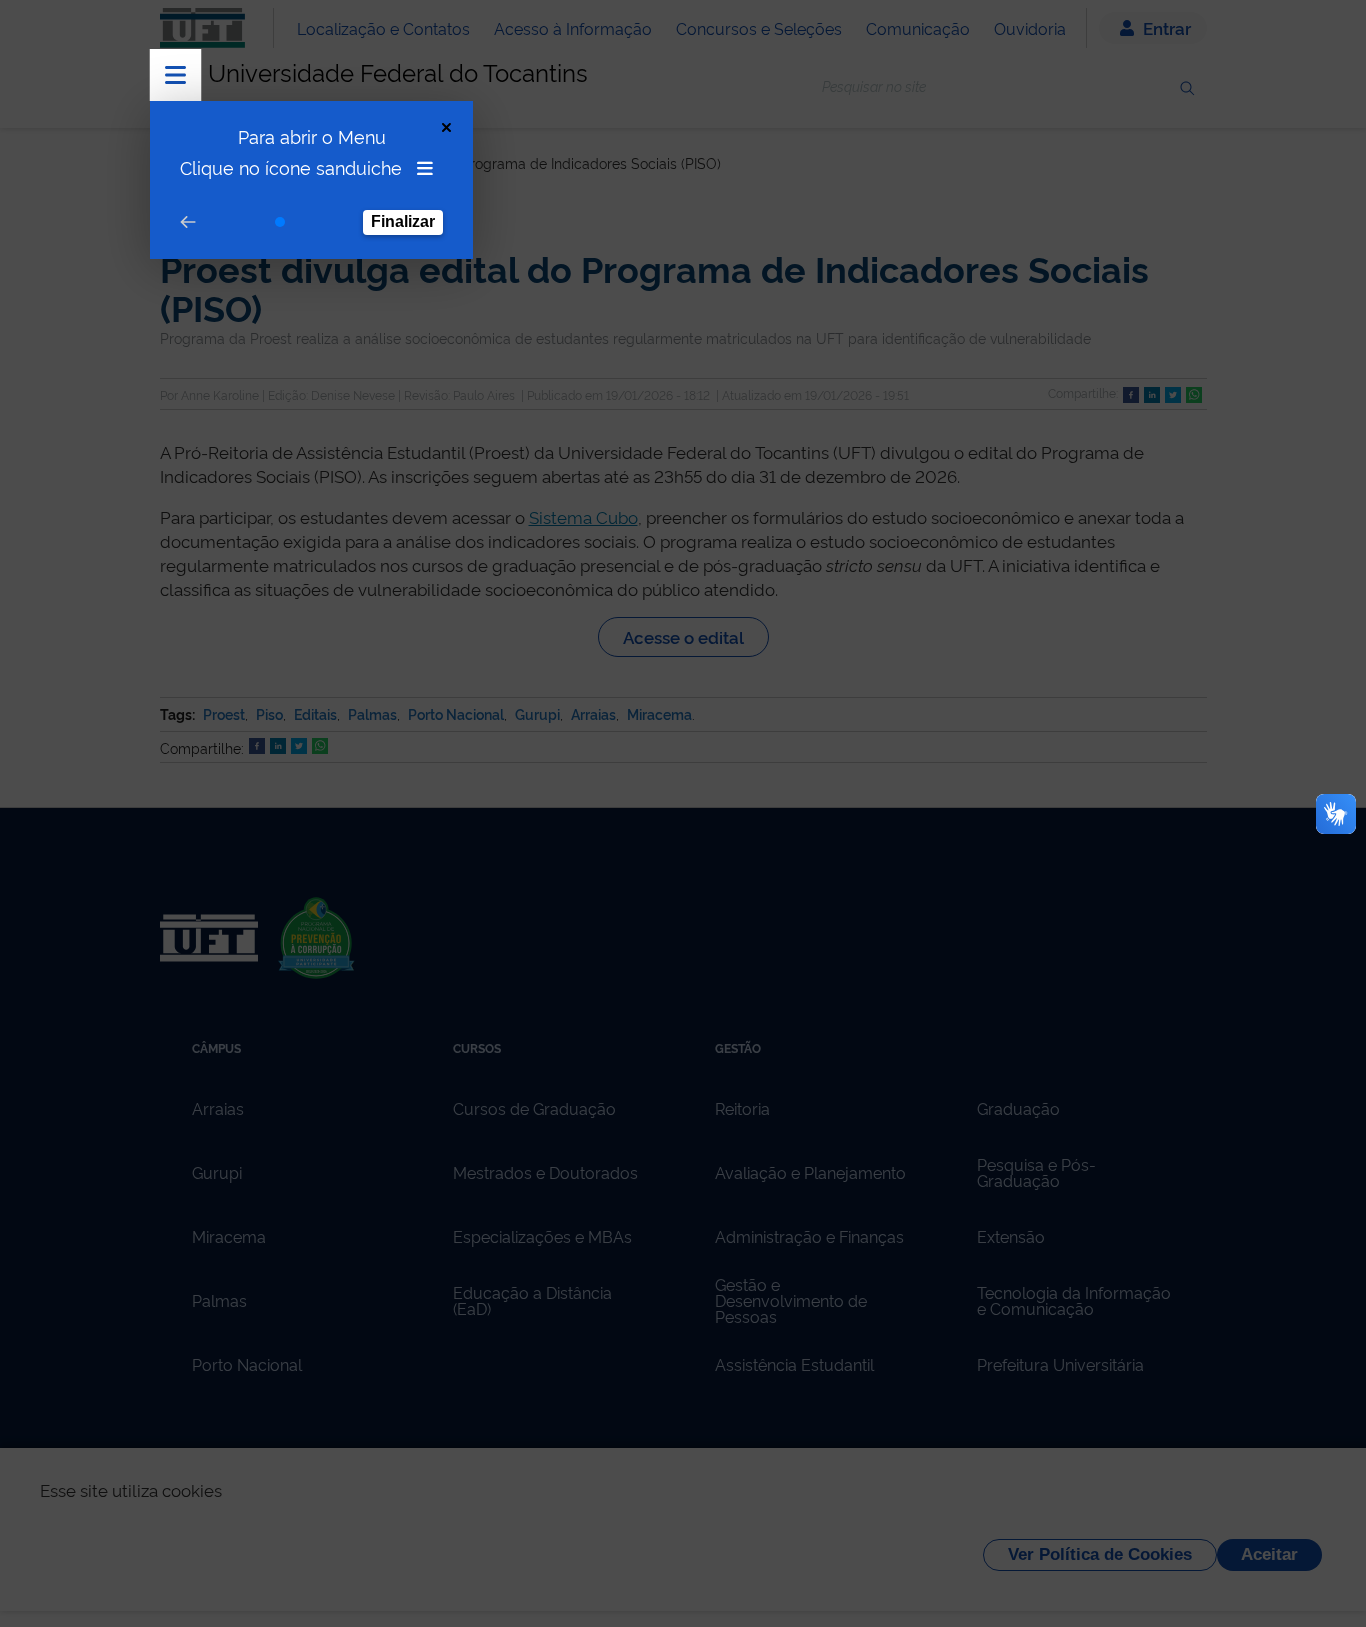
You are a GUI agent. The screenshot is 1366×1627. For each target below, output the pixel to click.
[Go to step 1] (280, 222)
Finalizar (403, 221)
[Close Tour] (446, 127)
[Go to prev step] (188, 222)
